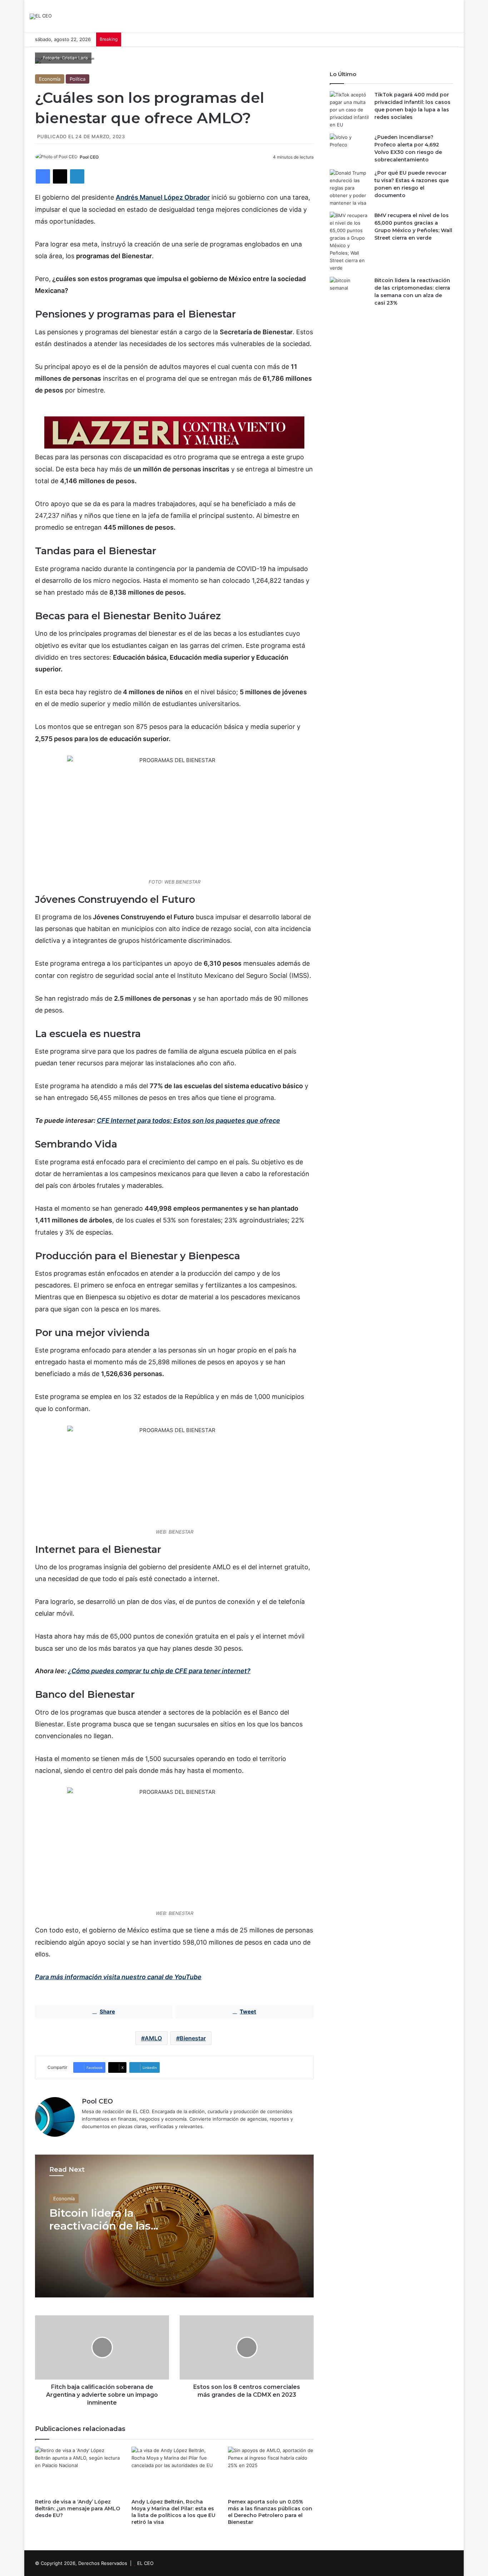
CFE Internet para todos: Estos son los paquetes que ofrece (188, 1121)
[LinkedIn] (77, 176)
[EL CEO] (41, 16)
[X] (60, 176)
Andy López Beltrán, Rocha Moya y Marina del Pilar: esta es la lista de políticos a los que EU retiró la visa (173, 2512)
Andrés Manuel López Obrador (163, 197)
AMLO (153, 2038)
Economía (50, 79)
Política (78, 79)
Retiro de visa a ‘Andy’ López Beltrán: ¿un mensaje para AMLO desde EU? (78, 2509)
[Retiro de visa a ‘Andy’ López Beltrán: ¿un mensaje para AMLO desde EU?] (78, 2471)
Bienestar (193, 2038)
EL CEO (145, 2563)
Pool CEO (89, 157)
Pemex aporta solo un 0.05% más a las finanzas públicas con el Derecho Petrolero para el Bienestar (270, 2512)
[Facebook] (43, 176)
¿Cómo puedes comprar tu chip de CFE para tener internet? (159, 1671)
